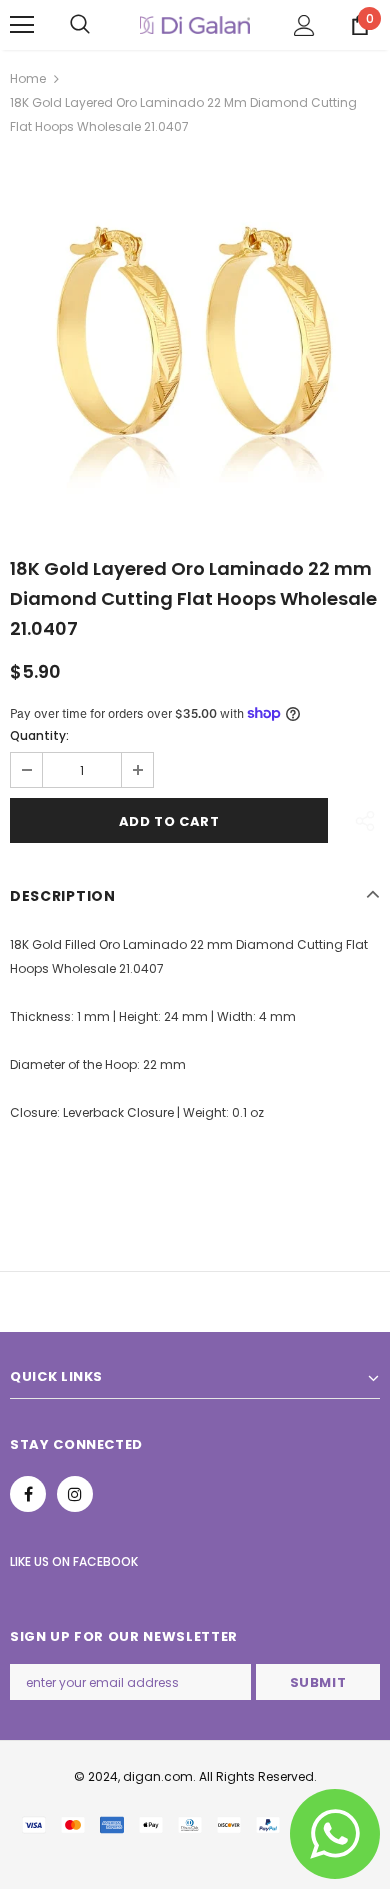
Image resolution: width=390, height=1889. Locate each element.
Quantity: (39, 735)
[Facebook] (28, 1494)
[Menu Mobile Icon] (22, 25)
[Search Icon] (80, 25)
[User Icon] (304, 25)
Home (28, 78)
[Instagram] (75, 1494)
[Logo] (195, 24)
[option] (195, 339)
